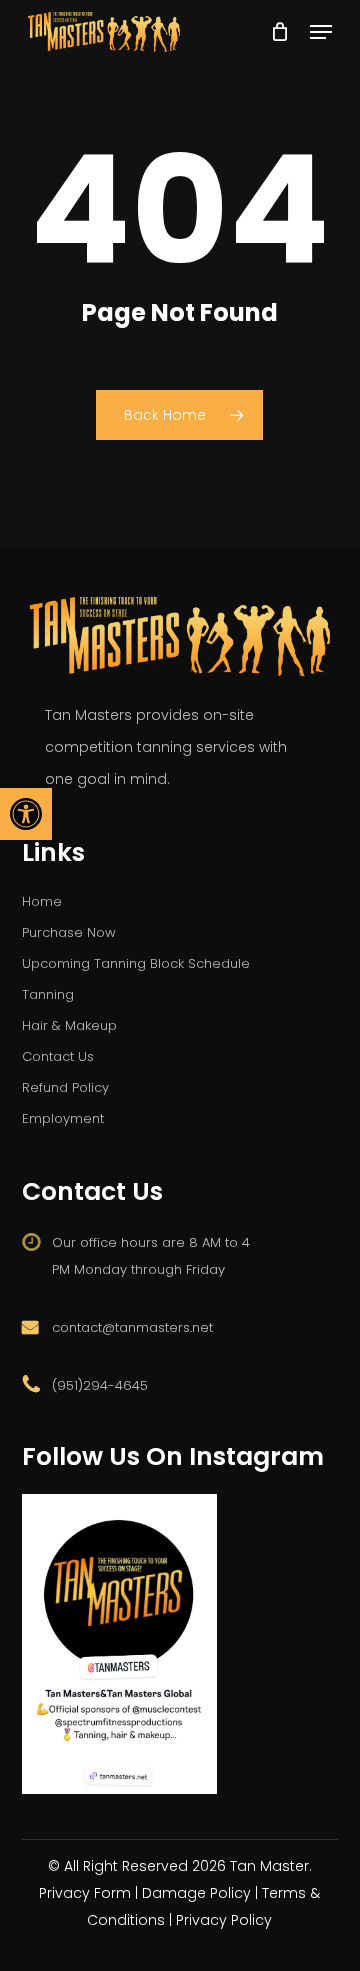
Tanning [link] (48, 994)
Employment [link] (63, 1118)
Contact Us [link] (58, 1056)
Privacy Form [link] (85, 1893)
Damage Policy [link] (196, 1893)
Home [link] (42, 901)
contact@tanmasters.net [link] (132, 1327)
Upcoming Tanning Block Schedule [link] (136, 963)
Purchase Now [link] (69, 932)
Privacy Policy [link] (224, 1920)
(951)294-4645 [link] (100, 1385)
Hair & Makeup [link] (69, 1025)
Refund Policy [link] (65, 1087)
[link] (26, 814)
